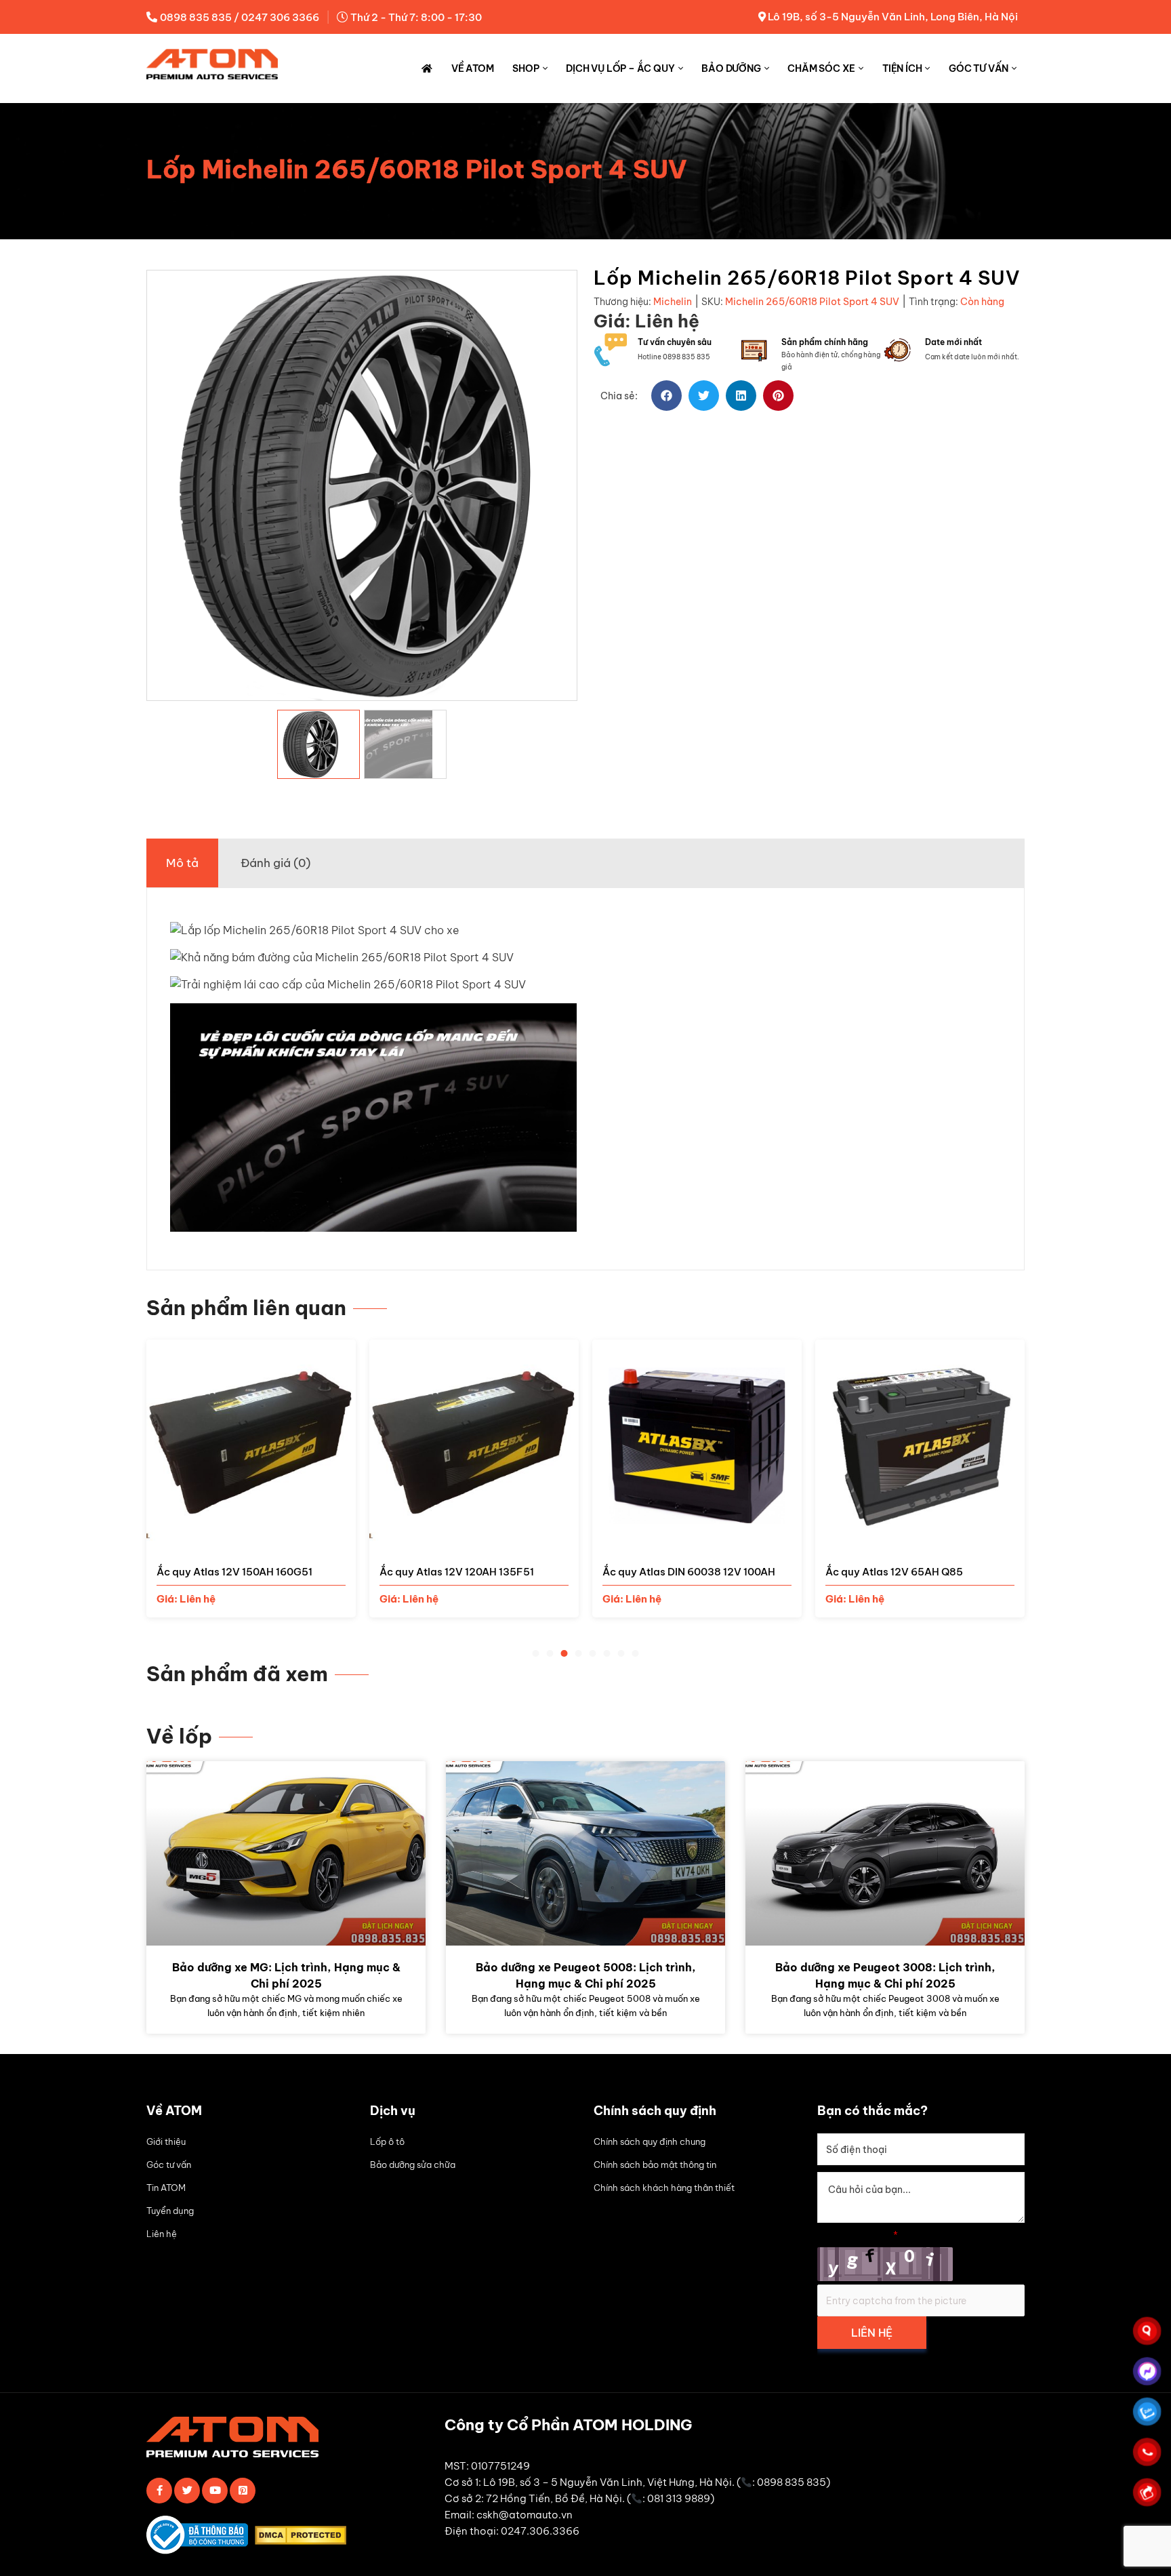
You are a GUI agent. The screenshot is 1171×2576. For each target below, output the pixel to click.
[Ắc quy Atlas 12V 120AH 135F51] (474, 1541)
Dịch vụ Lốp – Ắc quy (620, 68)
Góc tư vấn (979, 68)
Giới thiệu (166, 2141)
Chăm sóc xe (821, 68)
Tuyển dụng (170, 2211)
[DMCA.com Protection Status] (304, 2538)
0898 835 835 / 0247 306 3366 (240, 17)
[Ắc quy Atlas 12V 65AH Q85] (920, 1541)
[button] (666, 396)
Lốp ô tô (387, 2141)
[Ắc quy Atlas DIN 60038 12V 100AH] (697, 1541)
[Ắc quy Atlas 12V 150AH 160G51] (251, 1541)
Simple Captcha (858, 2235)
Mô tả (182, 863)
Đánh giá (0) (275, 863)
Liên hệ (162, 2234)
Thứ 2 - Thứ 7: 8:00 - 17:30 (416, 17)
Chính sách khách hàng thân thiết (664, 2188)
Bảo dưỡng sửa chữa (413, 2165)
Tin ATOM (166, 2188)
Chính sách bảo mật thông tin (655, 2165)
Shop (526, 68)
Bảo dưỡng (731, 68)
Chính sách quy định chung (650, 2141)
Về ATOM (473, 68)
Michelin (673, 302)
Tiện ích (902, 68)
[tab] (182, 863)
